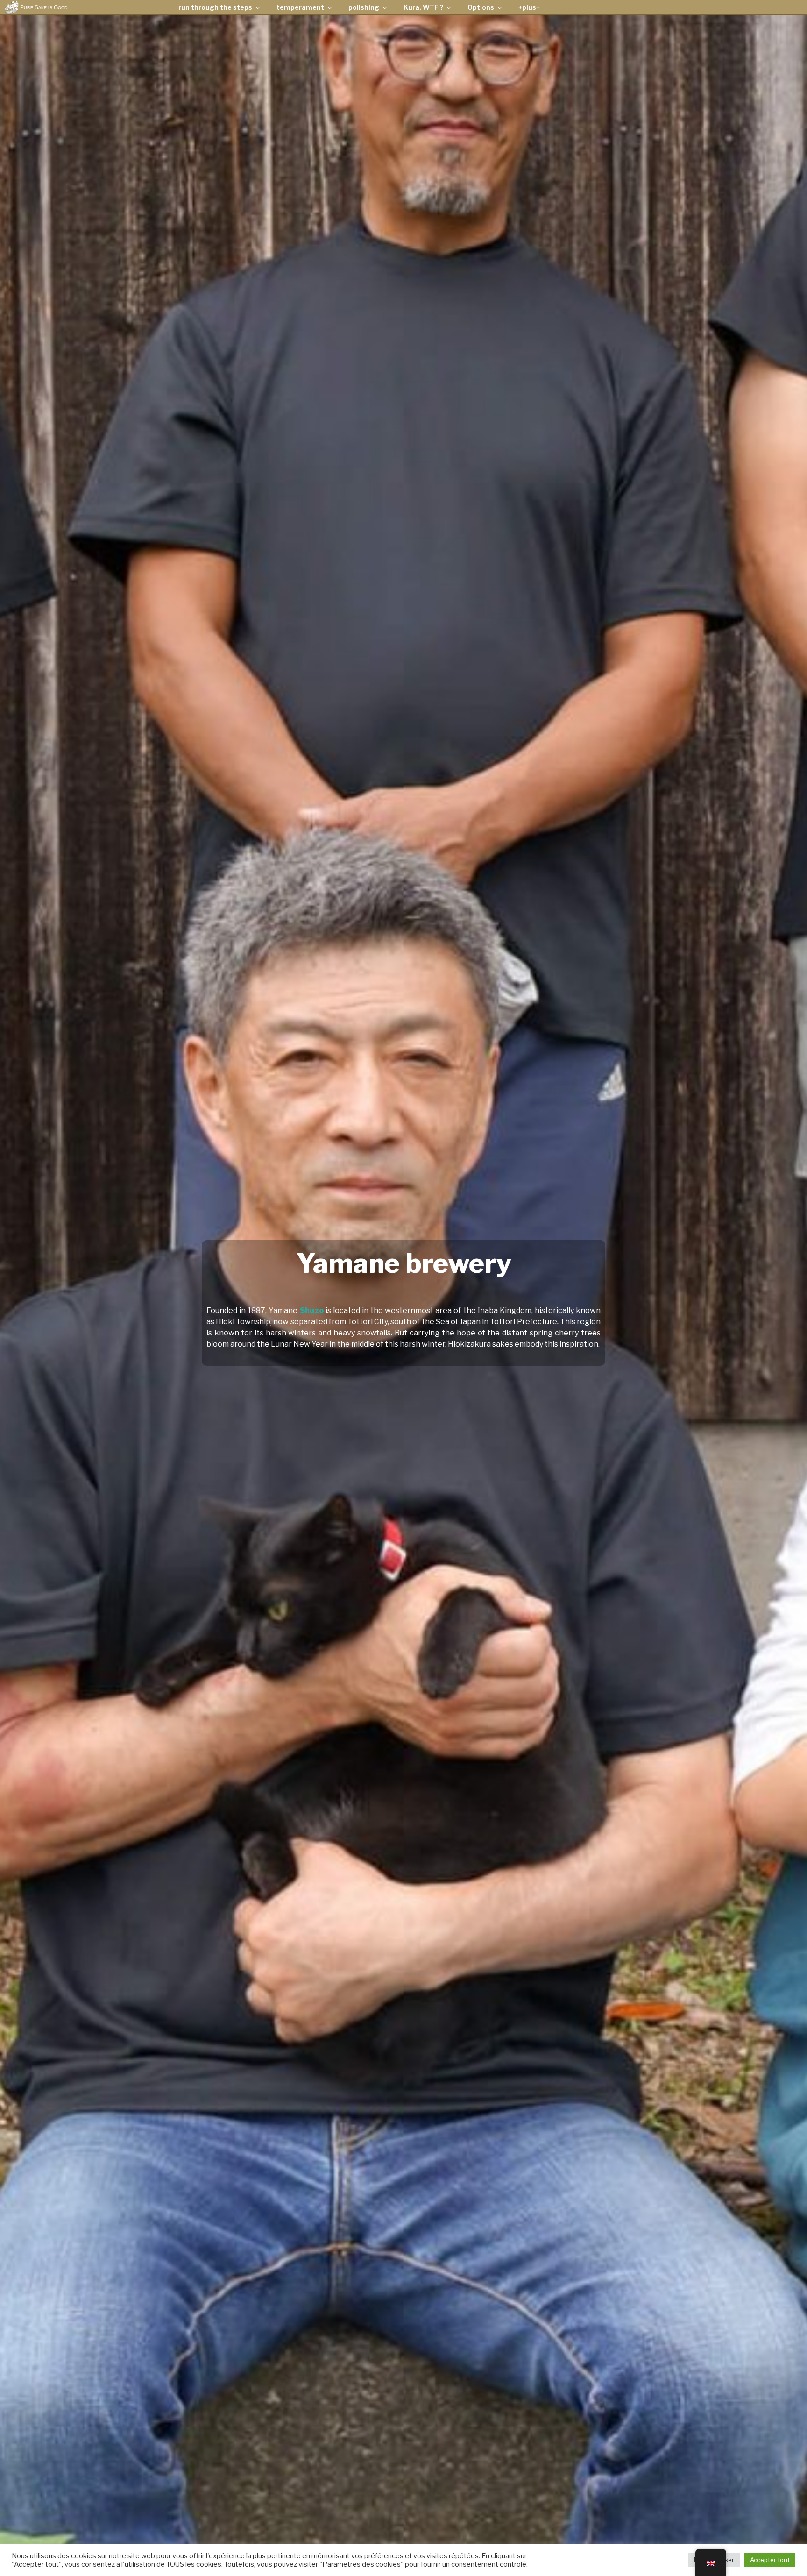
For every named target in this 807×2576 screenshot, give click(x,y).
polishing (364, 7)
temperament (300, 7)
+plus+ (529, 7)
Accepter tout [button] (770, 2560)
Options (481, 7)
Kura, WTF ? (423, 7)
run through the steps (215, 7)
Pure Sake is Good (44, 7)
